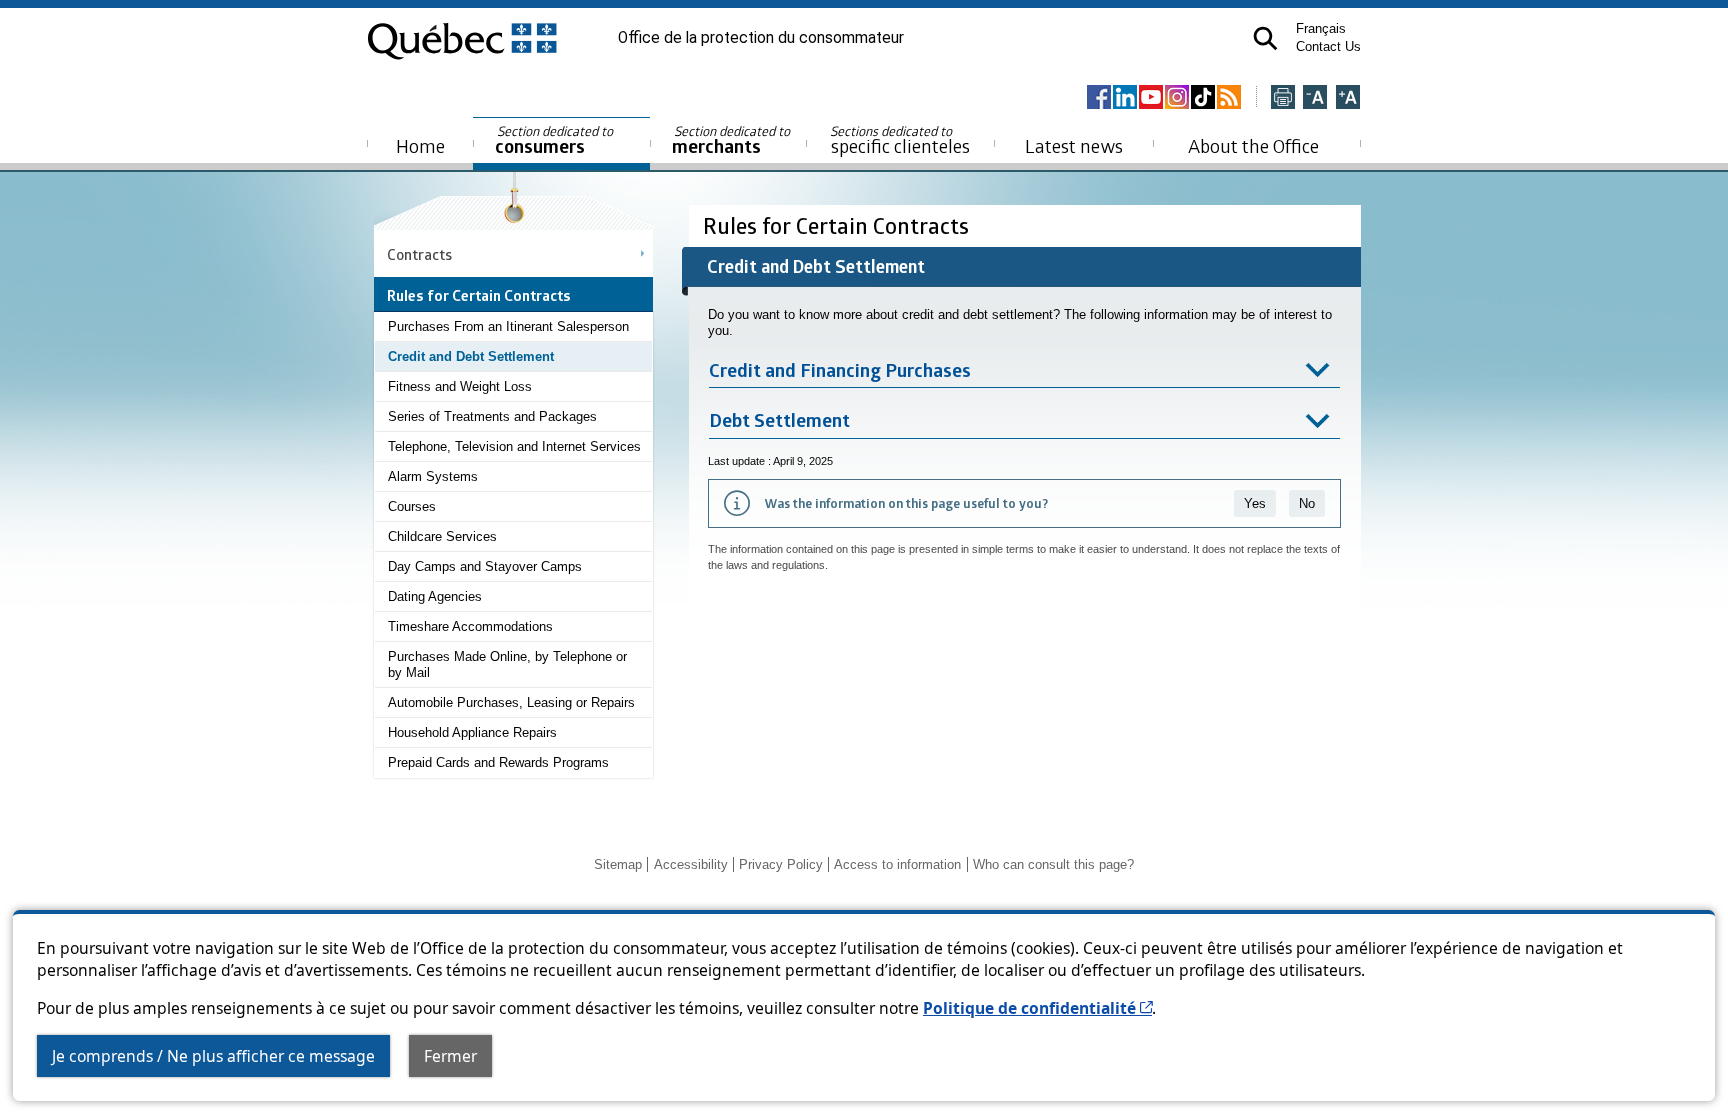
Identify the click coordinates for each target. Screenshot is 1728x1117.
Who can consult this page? (1053, 864)
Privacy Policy (781, 864)
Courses (412, 506)
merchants (732, 140)
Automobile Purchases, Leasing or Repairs (511, 702)
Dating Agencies (435, 596)
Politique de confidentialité (1037, 1008)
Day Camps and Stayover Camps (485, 566)
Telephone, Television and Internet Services (514, 446)
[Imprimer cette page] (1283, 98)
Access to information (897, 864)
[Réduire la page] (1315, 98)
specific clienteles (900, 140)
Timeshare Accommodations (470, 626)
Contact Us (1328, 46)
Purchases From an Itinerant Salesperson (508, 326)
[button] (1265, 38)
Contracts (419, 254)
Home (420, 145)
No (1307, 503)
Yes (1255, 503)
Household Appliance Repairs (472, 732)
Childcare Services (442, 536)
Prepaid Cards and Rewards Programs (498, 762)
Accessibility (691, 864)
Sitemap (618, 864)
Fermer (450, 1056)
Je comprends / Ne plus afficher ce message (213, 1056)
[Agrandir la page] (1348, 98)
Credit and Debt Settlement (471, 356)
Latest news (1074, 145)
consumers (555, 140)
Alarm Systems (433, 476)
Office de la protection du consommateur (761, 38)
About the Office (1253, 145)
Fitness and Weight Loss (460, 386)
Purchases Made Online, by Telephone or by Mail (507, 664)
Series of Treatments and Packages (492, 416)
